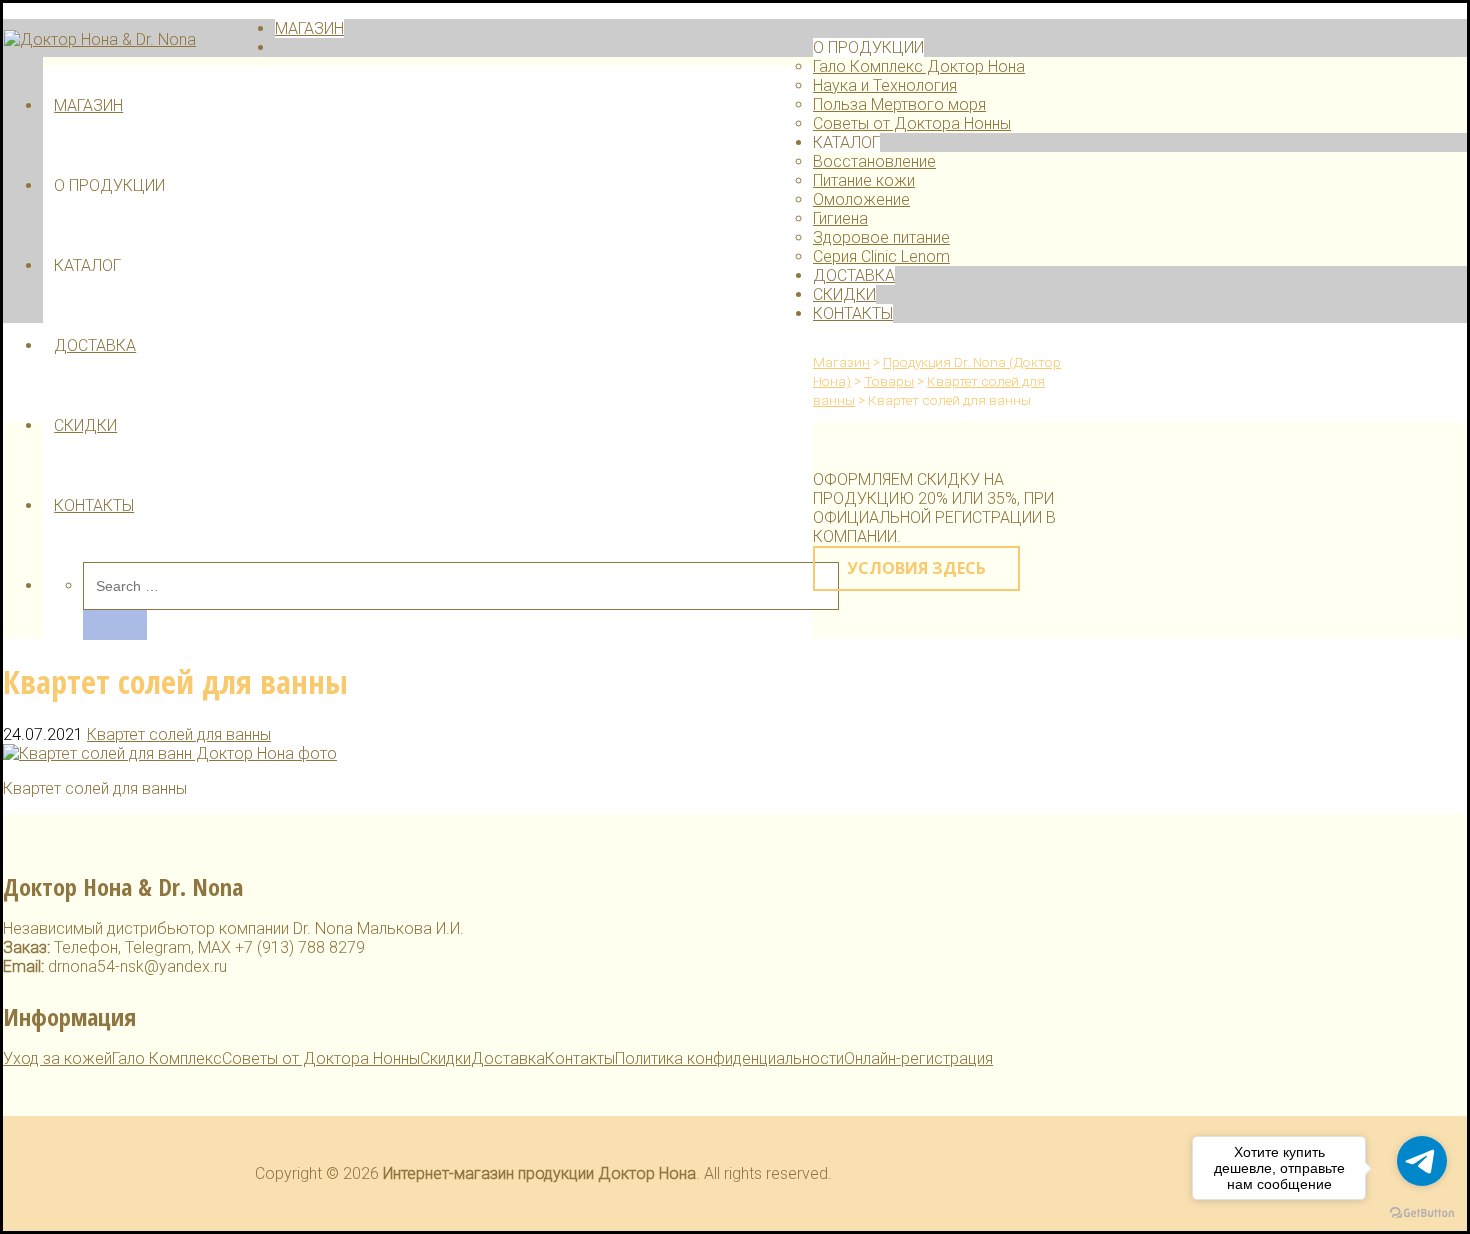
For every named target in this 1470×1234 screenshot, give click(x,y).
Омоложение (861, 199)
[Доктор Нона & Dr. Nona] (100, 39)
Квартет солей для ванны (179, 734)
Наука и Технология (885, 85)
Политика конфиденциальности (729, 1058)
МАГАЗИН (88, 105)
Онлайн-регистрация (918, 1058)
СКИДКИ (85, 425)
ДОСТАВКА (95, 345)
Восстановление (874, 161)
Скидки (445, 1058)
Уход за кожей (57, 1058)
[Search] (115, 625)
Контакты (580, 1058)
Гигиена (840, 218)
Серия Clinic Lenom (881, 256)
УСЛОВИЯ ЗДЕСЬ (916, 568)
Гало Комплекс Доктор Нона (919, 66)
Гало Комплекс (167, 1058)
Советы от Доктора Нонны (912, 123)
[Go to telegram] (1422, 1161)
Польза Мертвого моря (899, 104)
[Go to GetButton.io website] (1422, 1213)
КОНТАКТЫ (94, 505)
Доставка (508, 1058)
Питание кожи (864, 180)
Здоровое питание (881, 237)
